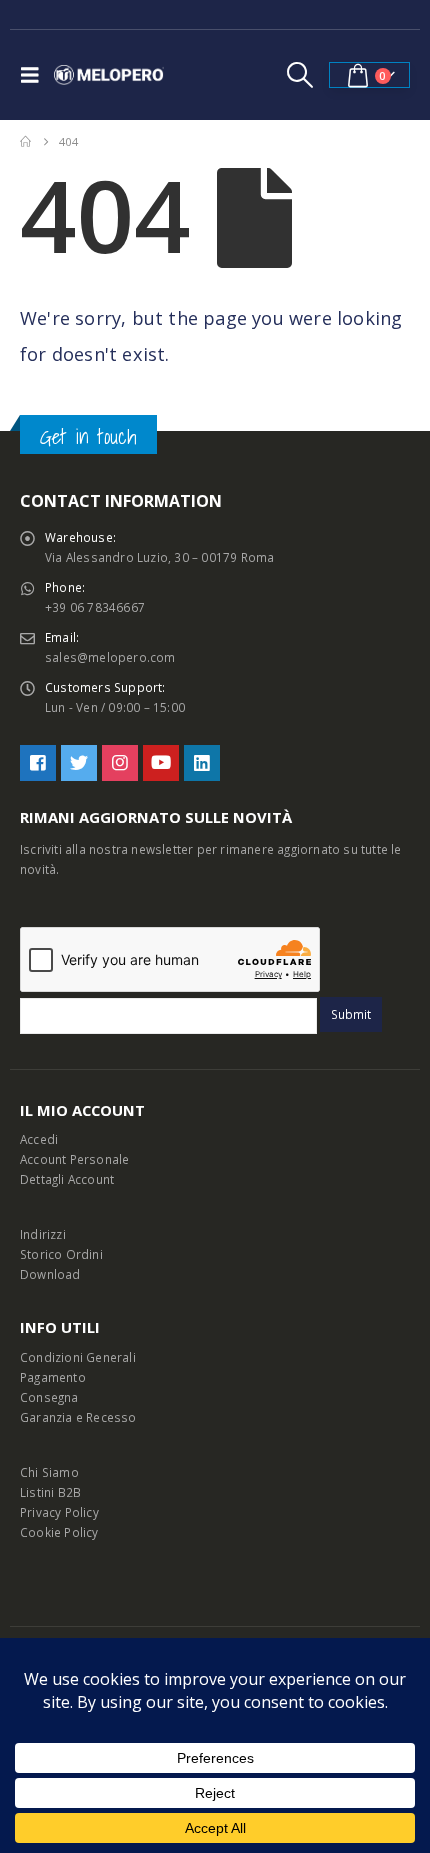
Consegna (49, 1397)
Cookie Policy (59, 1532)
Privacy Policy (59, 1512)
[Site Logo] (109, 75)
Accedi (39, 1139)
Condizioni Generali (78, 1357)
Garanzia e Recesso (78, 1417)
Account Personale (74, 1159)
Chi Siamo (49, 1472)
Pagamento (53, 1377)
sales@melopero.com (110, 657)
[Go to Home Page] (25, 142)
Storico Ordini (61, 1254)
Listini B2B (50, 1492)
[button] (35, 75)
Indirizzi (43, 1234)
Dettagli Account (67, 1179)
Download (50, 1274)
